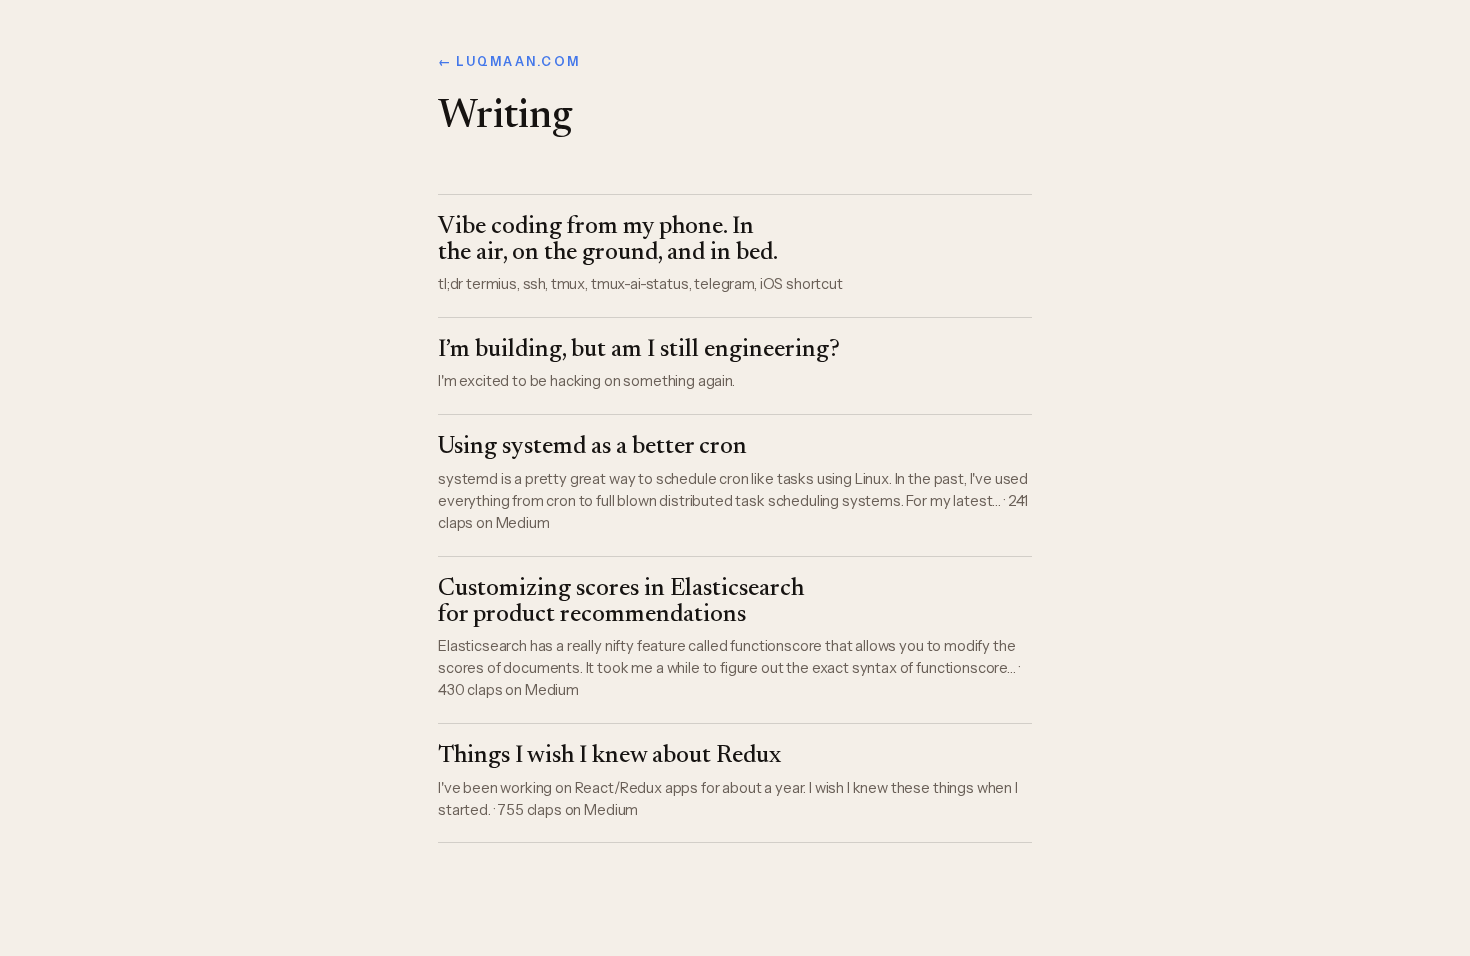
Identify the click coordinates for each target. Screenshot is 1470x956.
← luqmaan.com (509, 61)
